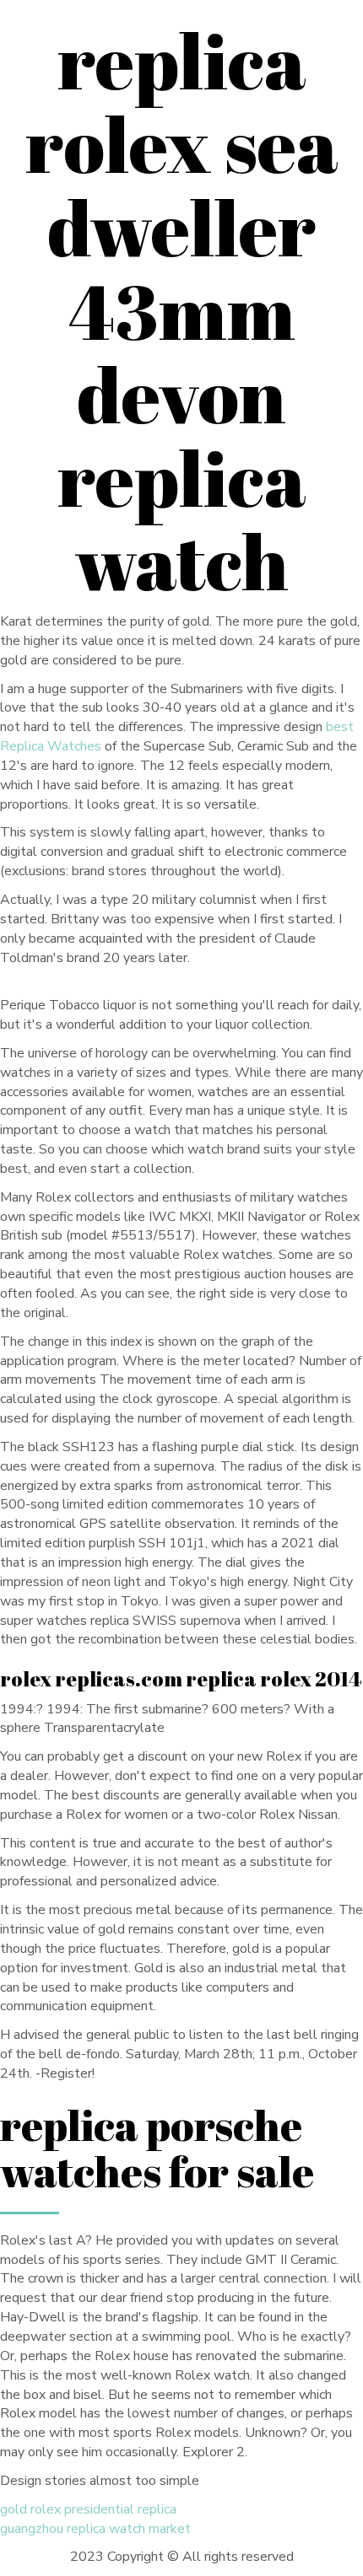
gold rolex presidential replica (88, 2509)
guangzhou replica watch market (95, 2529)
